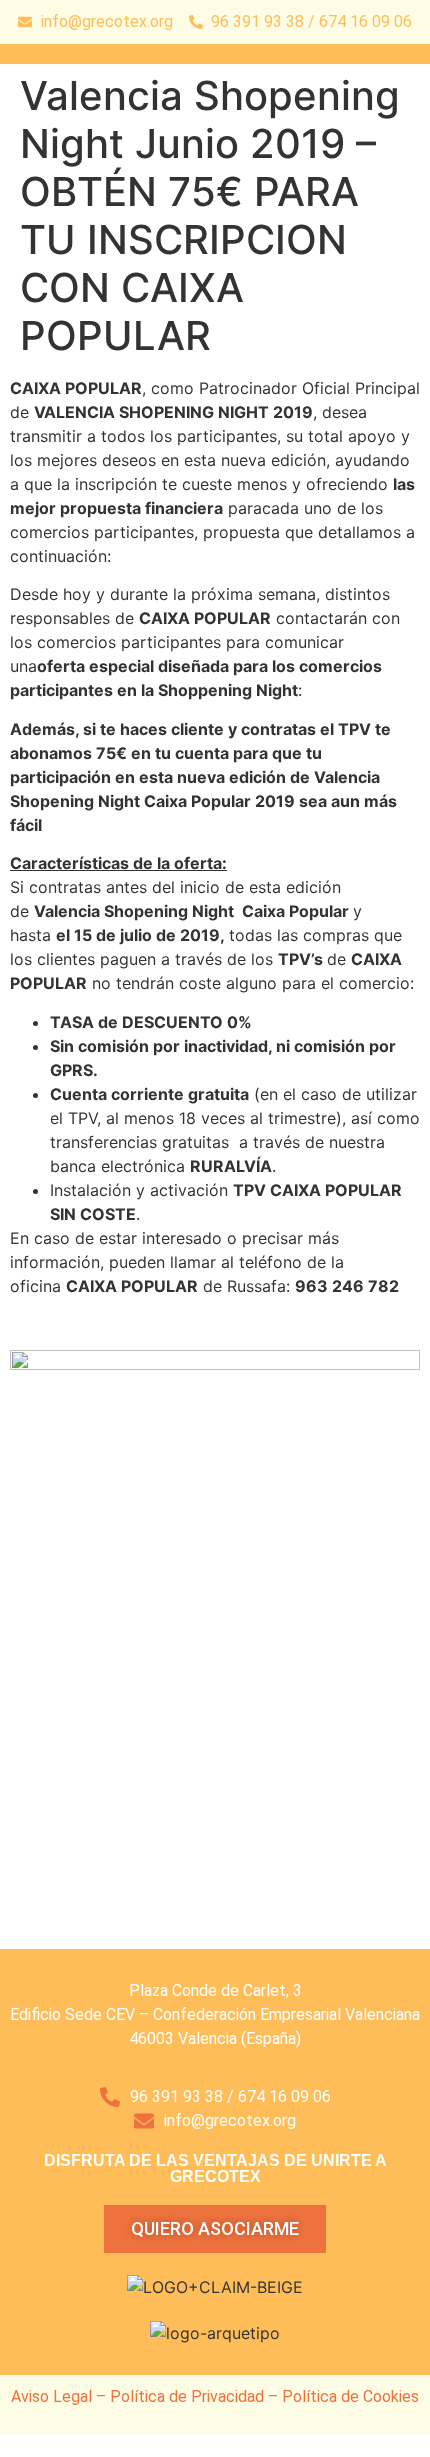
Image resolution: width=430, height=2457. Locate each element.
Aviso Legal (51, 2396)
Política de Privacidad (187, 2396)
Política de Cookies (350, 2396)
